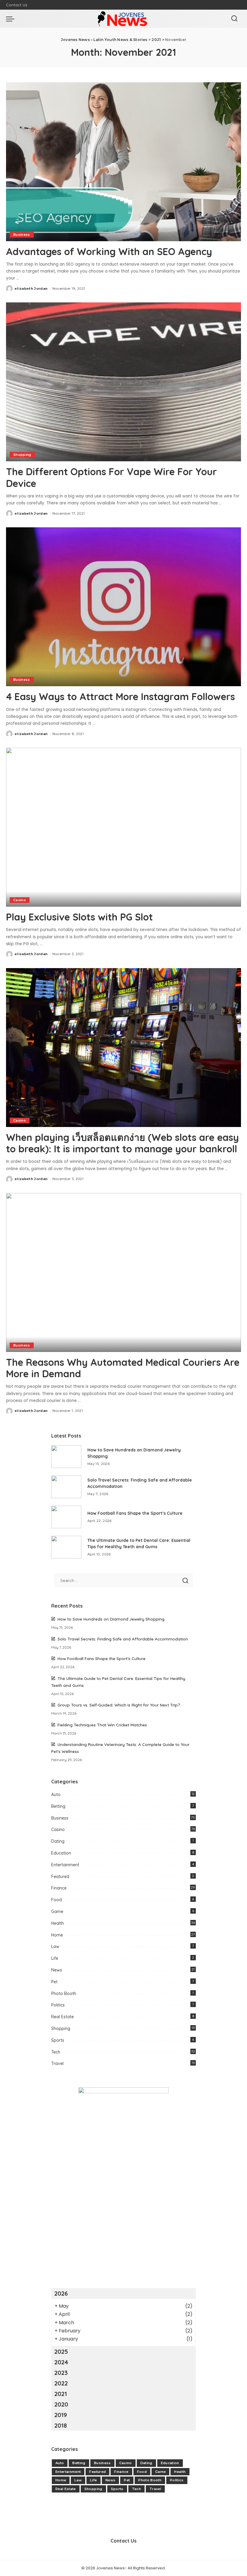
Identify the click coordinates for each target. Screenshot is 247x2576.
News (57, 1970)
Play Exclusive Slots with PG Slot (79, 917)
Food (56, 1900)
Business (22, 235)
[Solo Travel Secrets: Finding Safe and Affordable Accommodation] (66, 1487)
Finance (59, 1888)
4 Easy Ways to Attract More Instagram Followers (120, 696)
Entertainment (65, 1865)
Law (55, 1946)
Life (55, 1958)
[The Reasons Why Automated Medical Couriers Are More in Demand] (123, 1272)
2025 (61, 2352)
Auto (56, 1795)
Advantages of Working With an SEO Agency (109, 251)
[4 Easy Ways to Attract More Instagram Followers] (123, 607)
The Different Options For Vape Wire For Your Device (111, 477)
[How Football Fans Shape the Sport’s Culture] (66, 1517)
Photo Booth (64, 1994)
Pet (54, 1982)
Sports (58, 2040)
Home (57, 1935)
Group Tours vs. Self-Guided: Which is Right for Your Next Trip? (119, 1705)
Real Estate (63, 2017)
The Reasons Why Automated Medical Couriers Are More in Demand (123, 1368)
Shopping (22, 455)
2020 (61, 2404)
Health (58, 1923)
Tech (56, 2052)
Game (57, 1911)
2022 (61, 2383)
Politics (58, 2005)
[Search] (234, 19)
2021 (61, 2394)
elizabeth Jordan (31, 289)
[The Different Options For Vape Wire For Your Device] (123, 382)
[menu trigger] (12, 19)
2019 (61, 2415)
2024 (61, 2362)
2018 (61, 2425)
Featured (60, 1877)
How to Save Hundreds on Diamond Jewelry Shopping (111, 1619)
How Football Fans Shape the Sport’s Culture (135, 1513)
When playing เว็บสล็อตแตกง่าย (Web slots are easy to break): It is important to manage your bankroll (122, 1143)
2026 (61, 2293)
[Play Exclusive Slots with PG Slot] (123, 827)
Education (61, 1853)
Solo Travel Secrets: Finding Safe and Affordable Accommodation (123, 1639)
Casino (20, 900)
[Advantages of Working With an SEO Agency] (123, 162)
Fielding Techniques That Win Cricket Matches (102, 1725)
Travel (57, 2063)
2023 (61, 2373)
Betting (58, 1806)
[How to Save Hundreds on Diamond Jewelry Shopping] (66, 1457)
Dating (58, 1841)
